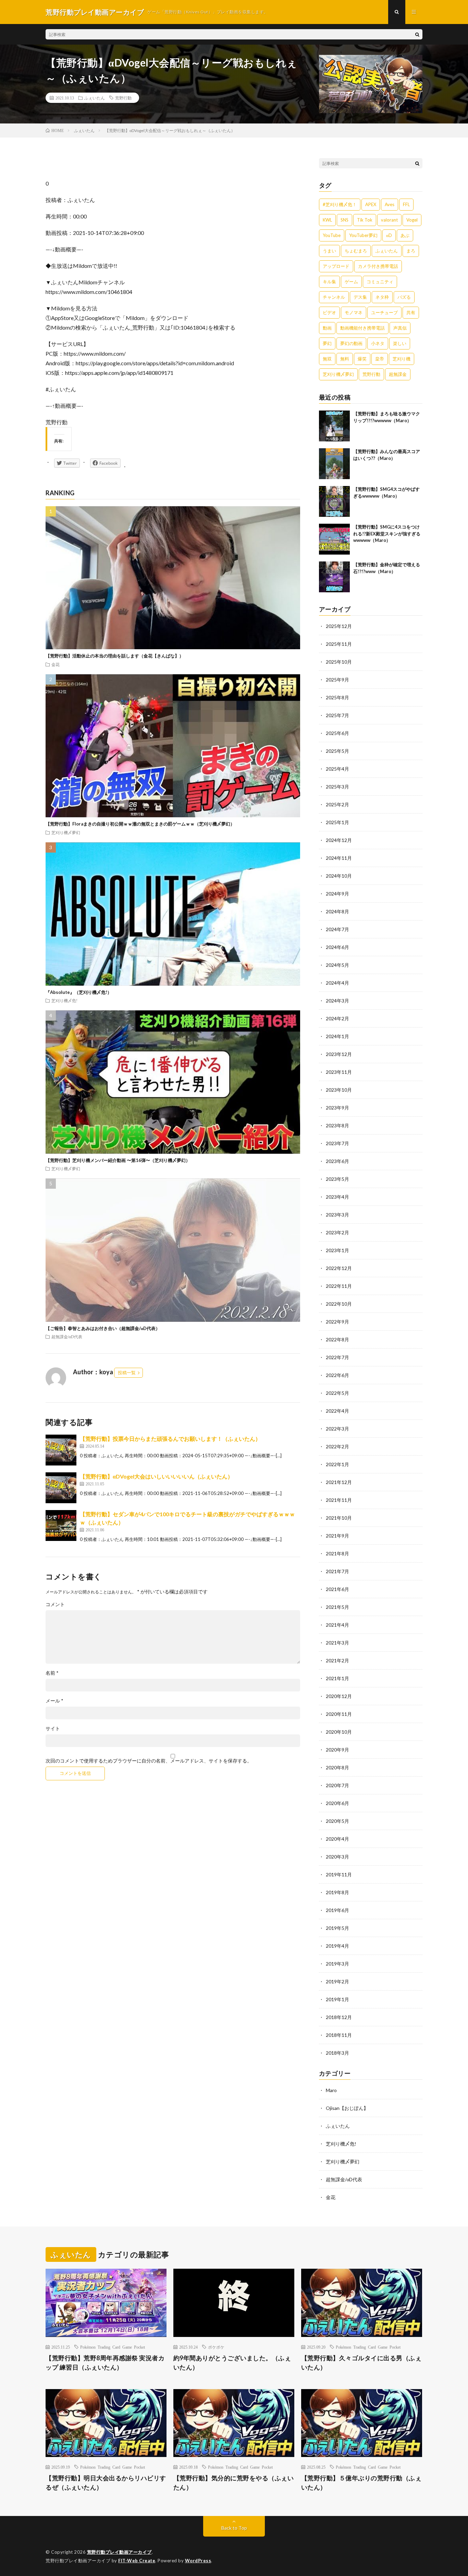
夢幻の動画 (351, 343)
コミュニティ (380, 282)
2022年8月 (337, 1339)
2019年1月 (337, 1999)
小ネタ (378, 343)
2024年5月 (337, 965)
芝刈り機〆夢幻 (66, 832)
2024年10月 (339, 876)
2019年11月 (339, 1874)
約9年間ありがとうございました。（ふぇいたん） (232, 2363)
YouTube (332, 235)
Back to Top (234, 2528)
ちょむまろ (356, 251)
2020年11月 (339, 1714)
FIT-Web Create (137, 2561)
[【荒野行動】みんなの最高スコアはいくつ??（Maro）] (334, 464)
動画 (327, 328)
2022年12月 (339, 1268)
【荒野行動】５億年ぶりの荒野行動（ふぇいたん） (361, 2483)
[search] (417, 34)
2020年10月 (339, 1732)
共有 (411, 312)
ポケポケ (216, 2347)
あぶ (405, 235)
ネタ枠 (382, 297)
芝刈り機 (402, 359)
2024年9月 (337, 894)
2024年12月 (339, 840)
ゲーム (351, 282)
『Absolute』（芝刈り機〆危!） (79, 992)
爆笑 (362, 359)
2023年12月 (339, 1054)
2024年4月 (337, 983)
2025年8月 (337, 697)
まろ (411, 251)
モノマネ (354, 312)
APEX (371, 204)
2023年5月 (337, 1179)
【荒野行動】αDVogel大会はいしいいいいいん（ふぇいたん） (156, 1476)
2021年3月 (337, 1643)
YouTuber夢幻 (363, 235)
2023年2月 (337, 1232)
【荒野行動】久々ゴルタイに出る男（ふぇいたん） (361, 2363)
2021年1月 (337, 1678)
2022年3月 (337, 1429)
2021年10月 (339, 1518)
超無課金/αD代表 (67, 1337)
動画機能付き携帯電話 (362, 328)
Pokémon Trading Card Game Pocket (113, 2347)
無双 (327, 359)
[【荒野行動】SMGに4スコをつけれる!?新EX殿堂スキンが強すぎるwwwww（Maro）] (334, 539)
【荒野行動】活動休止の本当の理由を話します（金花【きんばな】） (115, 656)
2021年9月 (337, 1536)
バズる (404, 297)
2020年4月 (337, 1839)
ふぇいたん (95, 98)
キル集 (329, 282)
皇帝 (380, 359)
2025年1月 (337, 822)
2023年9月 (337, 1108)
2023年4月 (337, 1197)
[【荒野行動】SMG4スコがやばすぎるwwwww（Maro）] (334, 501)
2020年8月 (337, 1767)
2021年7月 (337, 1571)
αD (389, 235)
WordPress (198, 2561)
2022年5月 (337, 1393)
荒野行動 (123, 98)
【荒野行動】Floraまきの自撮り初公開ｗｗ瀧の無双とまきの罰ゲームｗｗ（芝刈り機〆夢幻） (140, 824)
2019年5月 (337, 1928)
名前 (52, 1673)
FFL (406, 204)
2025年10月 (339, 662)
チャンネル (334, 297)
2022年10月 (339, 1304)
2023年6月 (337, 1161)
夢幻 (327, 343)
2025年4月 (337, 769)
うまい (329, 251)
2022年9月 (337, 1322)
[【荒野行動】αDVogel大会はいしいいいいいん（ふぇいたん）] (61, 1488)
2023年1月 (337, 1250)
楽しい (400, 343)
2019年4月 (337, 1946)
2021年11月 (339, 1500)
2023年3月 (337, 1215)
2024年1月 (337, 1036)
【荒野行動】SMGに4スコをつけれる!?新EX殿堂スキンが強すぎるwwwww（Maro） (387, 533)
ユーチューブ (384, 312)
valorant (389, 220)
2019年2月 (337, 1981)
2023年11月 (339, 1072)
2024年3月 (337, 1001)
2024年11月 (339, 858)
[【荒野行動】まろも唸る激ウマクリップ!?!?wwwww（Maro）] (334, 426)
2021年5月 (337, 1607)
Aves (390, 204)
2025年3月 (337, 787)
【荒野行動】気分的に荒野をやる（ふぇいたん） (234, 2483)
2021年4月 (337, 1625)
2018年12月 (339, 2017)
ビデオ (329, 312)
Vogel (412, 220)
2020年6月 (337, 1803)
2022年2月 (337, 1446)
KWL (327, 220)
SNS (344, 220)
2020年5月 (337, 1821)
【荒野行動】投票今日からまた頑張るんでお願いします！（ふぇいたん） (170, 1439)
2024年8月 (337, 911)
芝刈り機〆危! (64, 1000)
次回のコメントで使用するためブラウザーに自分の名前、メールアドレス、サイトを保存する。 (149, 1761)
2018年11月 (339, 2035)
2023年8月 (337, 1125)
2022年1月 (337, 1464)
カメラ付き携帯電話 (378, 266)
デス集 (360, 297)
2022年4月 (337, 1411)
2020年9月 (337, 1750)
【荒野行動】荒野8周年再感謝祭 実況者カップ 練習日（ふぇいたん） (105, 2363)
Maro (331, 2090)
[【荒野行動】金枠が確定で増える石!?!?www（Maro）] (334, 577)
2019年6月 (337, 1910)
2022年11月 (339, 1286)
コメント (55, 1604)
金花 (56, 664)
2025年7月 (337, 715)
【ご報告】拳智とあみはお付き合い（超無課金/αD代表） (103, 1328)
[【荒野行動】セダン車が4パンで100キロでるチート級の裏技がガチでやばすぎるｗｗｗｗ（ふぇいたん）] (61, 1526)
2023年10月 (339, 1090)
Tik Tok (365, 220)
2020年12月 (339, 1696)
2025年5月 (337, 751)
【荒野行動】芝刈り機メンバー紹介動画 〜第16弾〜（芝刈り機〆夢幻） (118, 1160)
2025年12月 (339, 626)
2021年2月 (337, 1660)
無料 (345, 359)
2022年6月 (337, 1375)
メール (54, 1701)
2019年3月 (337, 1964)
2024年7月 (337, 929)
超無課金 (398, 374)
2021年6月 (337, 1589)
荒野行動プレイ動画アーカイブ (119, 2552)
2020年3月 (337, 1857)
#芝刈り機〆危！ (340, 204)
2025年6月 (337, 733)
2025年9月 (337, 680)
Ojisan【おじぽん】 (347, 2108)
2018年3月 (337, 2053)
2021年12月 (339, 1482)
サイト (53, 1729)
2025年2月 (337, 804)
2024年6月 (337, 947)
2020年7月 (337, 1785)
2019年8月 (337, 1892)
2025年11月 (339, 644)
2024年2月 (337, 1018)
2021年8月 (337, 1553)
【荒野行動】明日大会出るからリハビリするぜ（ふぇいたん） (106, 2483)
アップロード (336, 266)
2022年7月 (337, 1357)
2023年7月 (337, 1143)
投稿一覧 (127, 1373)
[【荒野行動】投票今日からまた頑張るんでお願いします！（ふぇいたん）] (61, 1450)
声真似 (400, 328)
